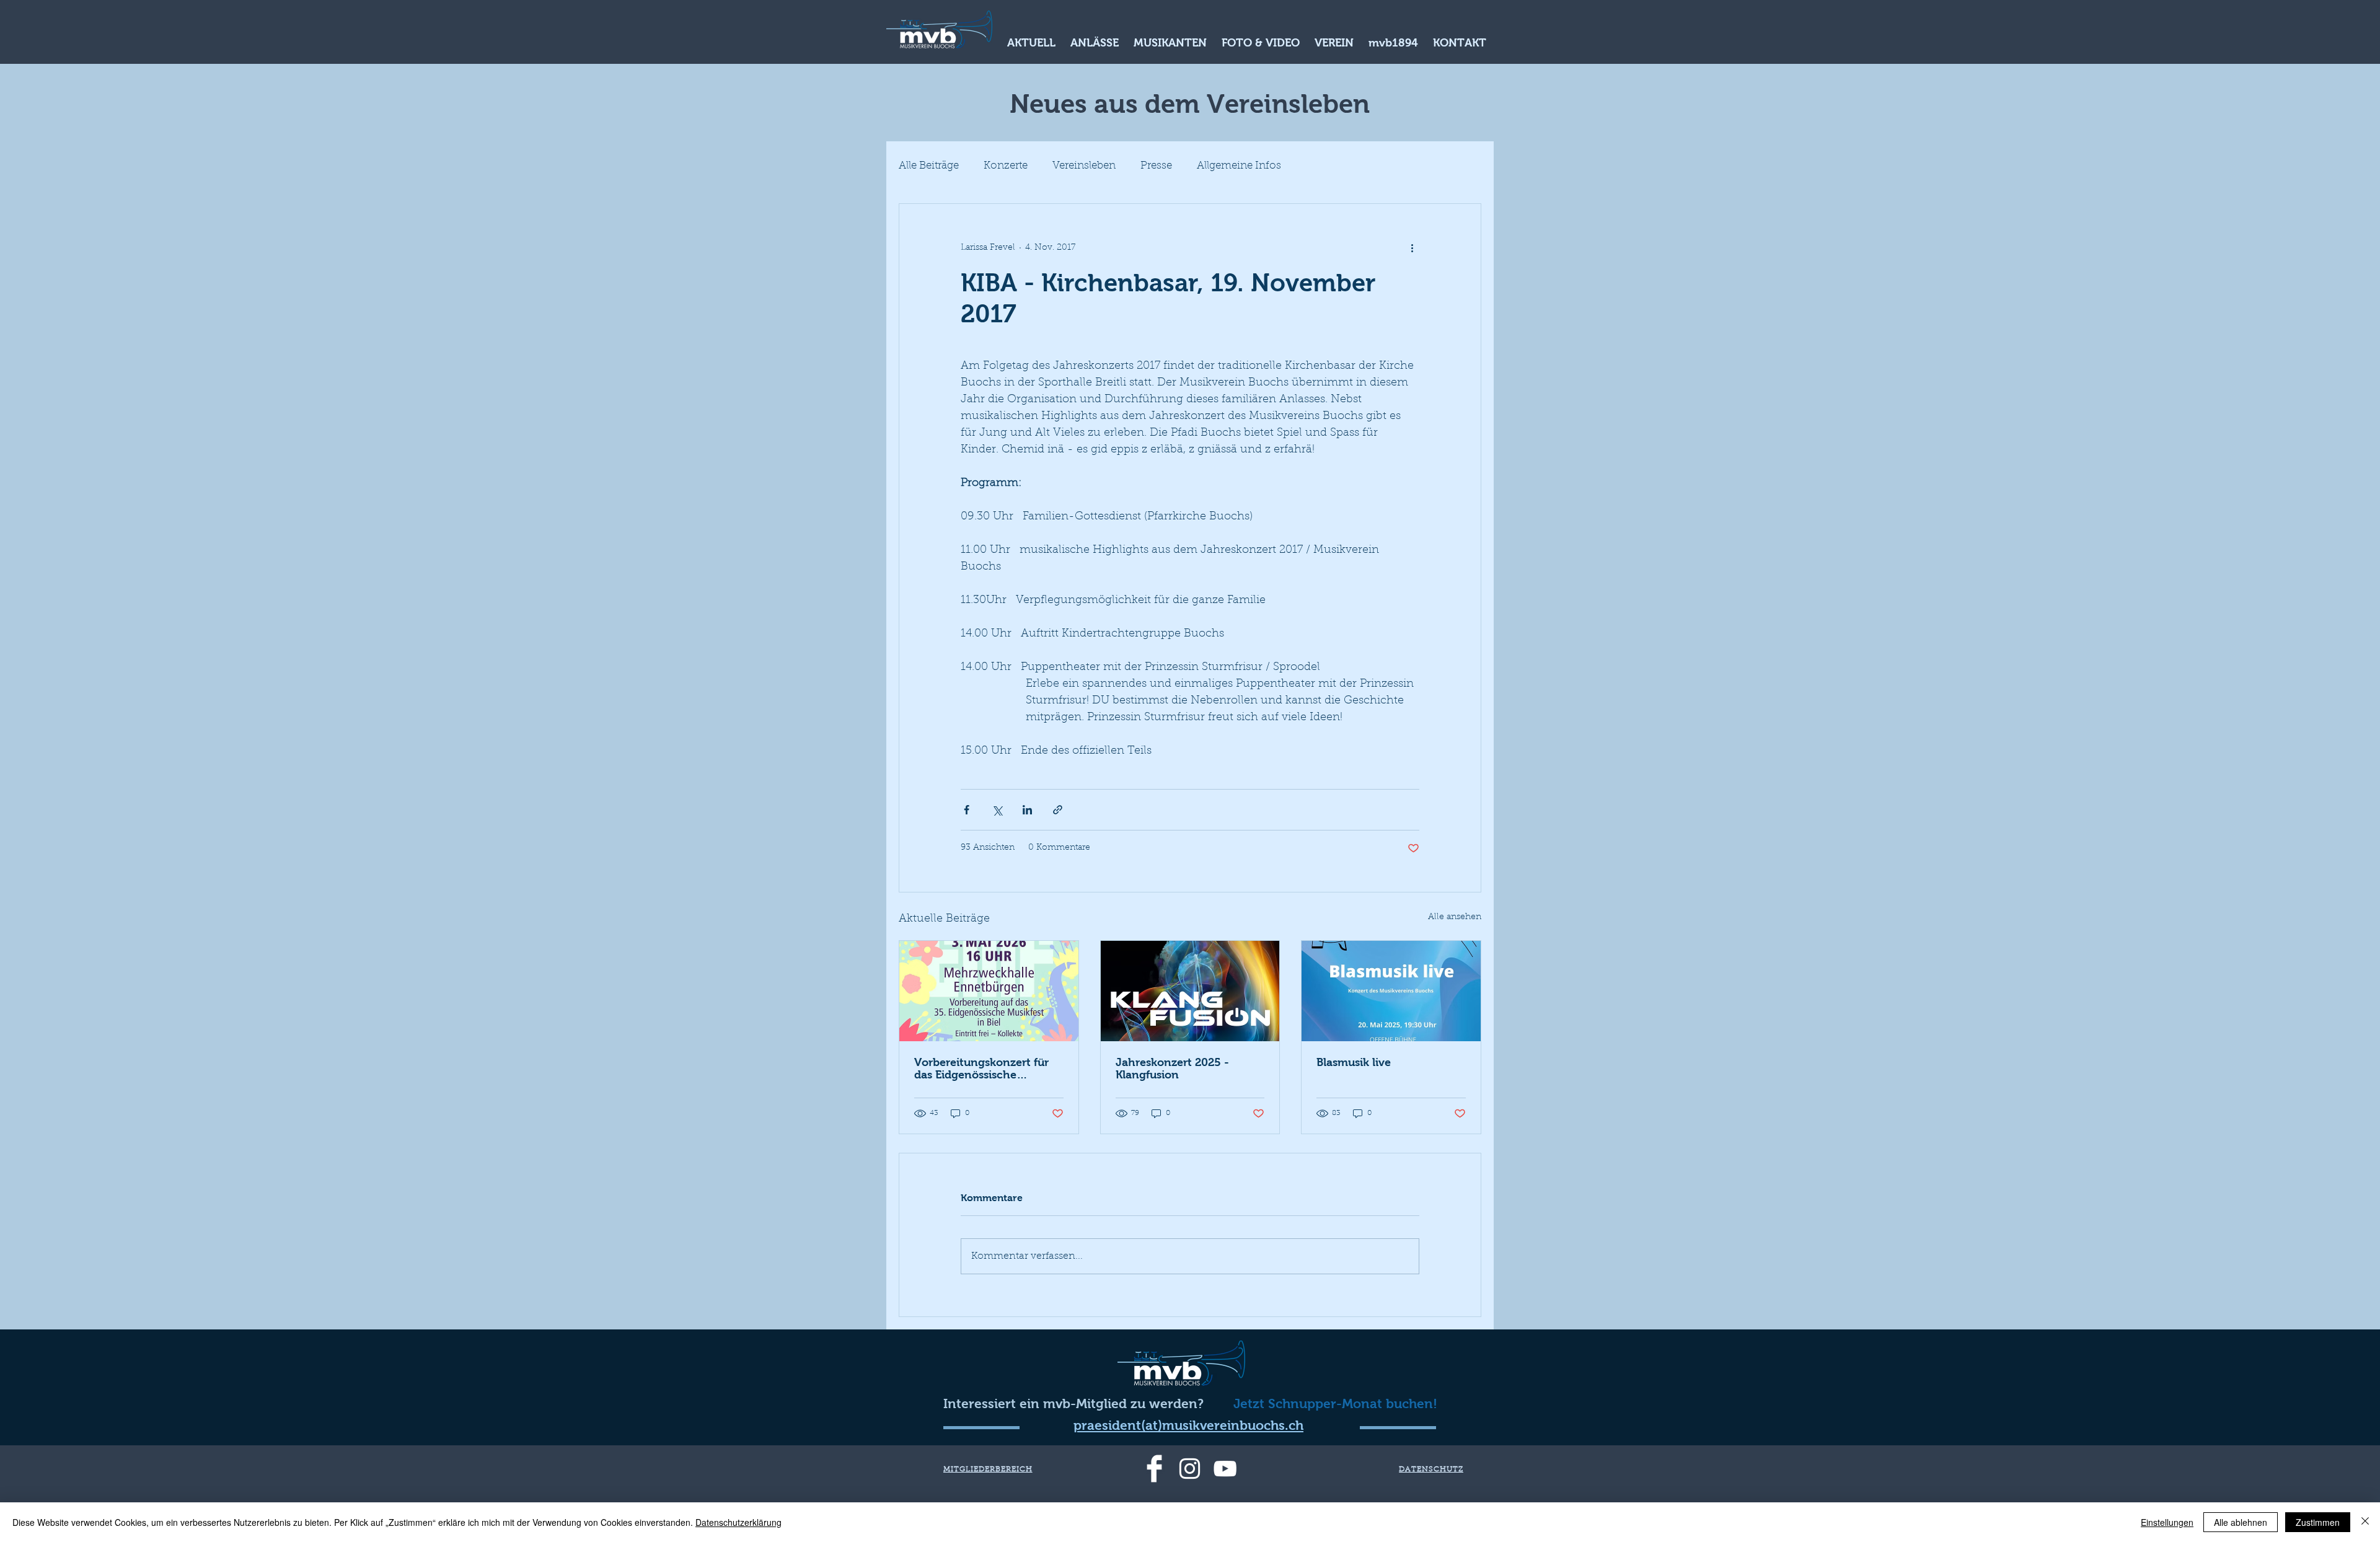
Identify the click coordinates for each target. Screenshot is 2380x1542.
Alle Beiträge (929, 166)
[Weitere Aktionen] (1412, 249)
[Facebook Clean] (1154, 1469)
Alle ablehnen (2241, 1522)
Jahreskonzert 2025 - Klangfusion (1172, 1068)
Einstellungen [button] (2167, 1522)
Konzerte (1006, 166)
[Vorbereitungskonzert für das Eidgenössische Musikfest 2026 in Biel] (989, 991)
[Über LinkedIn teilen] (1027, 810)
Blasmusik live (1354, 1062)
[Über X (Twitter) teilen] (997, 810)
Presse (1156, 166)
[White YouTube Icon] (1225, 1469)
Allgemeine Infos (1239, 166)
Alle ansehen (1455, 917)
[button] (1031, 41)
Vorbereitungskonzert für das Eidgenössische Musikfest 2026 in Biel (981, 1068)
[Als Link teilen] (1058, 810)
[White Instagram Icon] (1190, 1469)
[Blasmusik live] (1391, 991)
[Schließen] (2365, 1522)
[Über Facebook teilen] (967, 810)
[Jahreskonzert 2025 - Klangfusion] (1190, 991)
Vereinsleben (1084, 166)
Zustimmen (2318, 1522)
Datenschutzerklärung (738, 1522)
